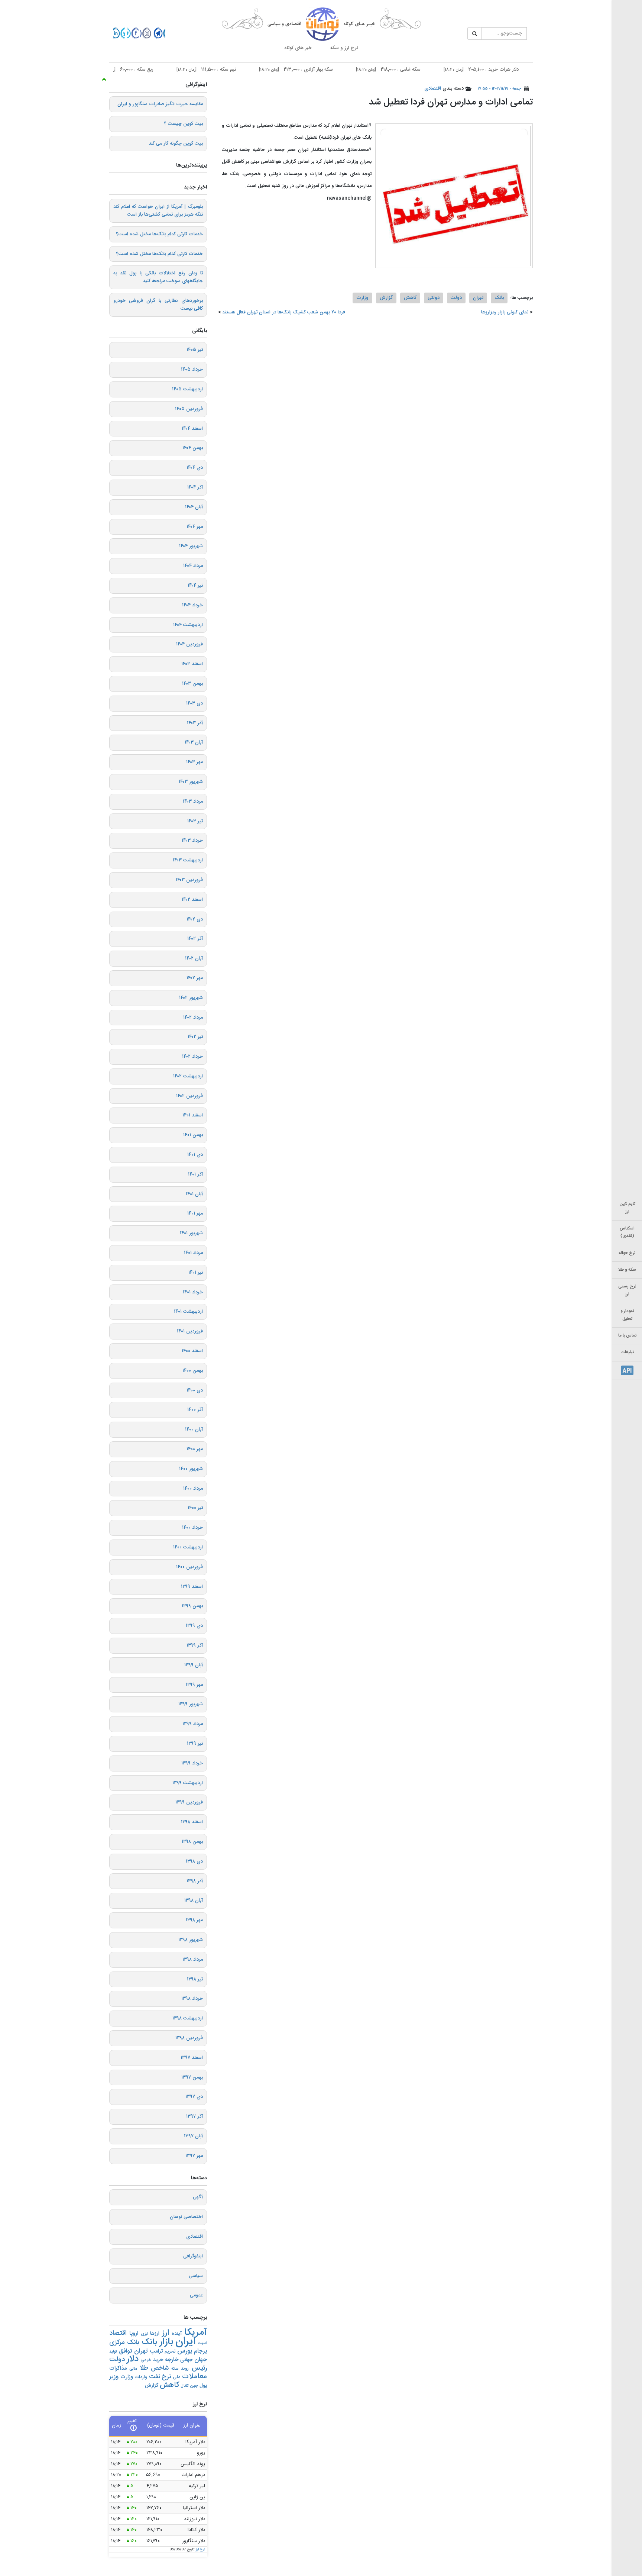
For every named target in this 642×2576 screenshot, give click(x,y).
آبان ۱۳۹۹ (194, 1665)
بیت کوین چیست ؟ (183, 124)
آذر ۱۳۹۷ (194, 2116)
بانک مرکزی (124, 2343)
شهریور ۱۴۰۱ (191, 1233)
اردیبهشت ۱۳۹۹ (188, 1783)
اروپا (134, 2334)
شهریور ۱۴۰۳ (191, 782)
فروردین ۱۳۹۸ (189, 2038)
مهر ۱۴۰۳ (194, 762)
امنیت (202, 2343)
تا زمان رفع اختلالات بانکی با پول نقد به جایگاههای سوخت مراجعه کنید (158, 277)
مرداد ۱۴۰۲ (193, 1018)
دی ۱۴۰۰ (195, 1390)
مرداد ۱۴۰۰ (193, 1489)
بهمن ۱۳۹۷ (192, 2077)
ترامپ (156, 2351)
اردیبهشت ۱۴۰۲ (188, 1076)
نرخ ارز (200, 2550)
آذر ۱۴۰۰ (195, 1410)
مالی (133, 2369)
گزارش (386, 298)
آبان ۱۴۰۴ (194, 507)
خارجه (172, 2360)
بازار (166, 2342)
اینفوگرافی (193, 2256)
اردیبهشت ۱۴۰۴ (188, 625)
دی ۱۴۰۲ (195, 919)
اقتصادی (433, 88)
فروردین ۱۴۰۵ (189, 409)
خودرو (146, 2360)
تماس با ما (627, 1336)
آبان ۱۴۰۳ (194, 742)
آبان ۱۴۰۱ (194, 1194)
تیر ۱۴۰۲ (195, 1037)
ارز (166, 2333)
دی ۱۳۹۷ (194, 2097)
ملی (176, 2377)
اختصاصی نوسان (186, 2217)
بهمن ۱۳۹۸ (192, 1842)
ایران (185, 2342)
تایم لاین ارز (627, 1208)
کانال (184, 2386)
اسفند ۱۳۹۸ (192, 1822)
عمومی (196, 2295)
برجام (200, 2351)
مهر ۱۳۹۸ (194, 1920)
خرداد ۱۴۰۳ (192, 841)
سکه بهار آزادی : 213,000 (337, 70)
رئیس (199, 2368)
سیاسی (196, 2276)
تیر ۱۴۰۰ (195, 1508)
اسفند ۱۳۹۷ (192, 2058)
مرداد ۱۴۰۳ (193, 802)
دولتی (434, 298)
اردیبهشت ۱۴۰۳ (188, 860)
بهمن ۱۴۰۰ (193, 1371)
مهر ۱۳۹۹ (194, 1685)
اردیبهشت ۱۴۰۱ (188, 1312)
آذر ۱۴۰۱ (195, 1174)
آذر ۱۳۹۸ (195, 1881)
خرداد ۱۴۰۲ (192, 1057)
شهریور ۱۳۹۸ (191, 1940)
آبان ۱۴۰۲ (194, 958)
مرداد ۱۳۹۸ (193, 1960)
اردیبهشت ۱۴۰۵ (187, 389)
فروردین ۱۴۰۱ (190, 1331)
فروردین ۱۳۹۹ (189, 1802)
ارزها (155, 2334)
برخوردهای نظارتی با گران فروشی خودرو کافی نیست (158, 305)
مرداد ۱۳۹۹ (193, 1724)
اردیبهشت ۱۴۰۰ (188, 1547)
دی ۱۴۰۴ (195, 468)
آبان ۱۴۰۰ (194, 1429)
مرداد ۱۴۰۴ (193, 566)
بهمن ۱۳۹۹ (192, 1606)
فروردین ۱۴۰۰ (189, 1567)
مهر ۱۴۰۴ (195, 527)
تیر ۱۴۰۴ (195, 586)
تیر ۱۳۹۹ (195, 1744)
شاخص (160, 2368)
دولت (456, 298)
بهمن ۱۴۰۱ (193, 1135)
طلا (144, 2368)
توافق (126, 2351)
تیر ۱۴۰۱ (196, 1273)
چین (194, 2386)
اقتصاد (118, 2333)
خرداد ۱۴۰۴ (192, 605)
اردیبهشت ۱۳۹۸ (188, 2018)
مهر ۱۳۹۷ (194, 2156)
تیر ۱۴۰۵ (195, 350)
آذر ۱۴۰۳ (195, 723)
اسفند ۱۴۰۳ (192, 664)
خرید (158, 2360)
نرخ (166, 2377)
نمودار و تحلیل (627, 1315)
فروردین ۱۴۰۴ (189, 644)
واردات (141, 2377)
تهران (478, 298)
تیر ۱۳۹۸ (195, 1979)
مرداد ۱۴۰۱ (193, 1253)
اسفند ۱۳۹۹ (192, 1587)
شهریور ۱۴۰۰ (191, 1469)
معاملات (194, 2377)
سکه (175, 2369)
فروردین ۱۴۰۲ (189, 1096)
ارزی (144, 2334)
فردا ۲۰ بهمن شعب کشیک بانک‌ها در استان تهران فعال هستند (284, 312)
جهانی (186, 2360)
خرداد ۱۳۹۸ (192, 1999)
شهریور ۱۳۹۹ (191, 1704)
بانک (499, 298)
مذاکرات (118, 2368)
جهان (201, 2360)
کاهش (410, 298)
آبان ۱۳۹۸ (194, 1900)
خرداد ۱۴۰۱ (193, 1292)
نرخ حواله (627, 1253)
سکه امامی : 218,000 (429, 70)
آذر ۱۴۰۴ (195, 487)
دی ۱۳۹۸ (194, 1861)
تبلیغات (627, 1352)
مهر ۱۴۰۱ (195, 1213)
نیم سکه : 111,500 (247, 70)
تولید (113, 2352)
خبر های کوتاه (298, 48)
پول (203, 2386)
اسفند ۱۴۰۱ (193, 1115)
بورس (185, 2351)
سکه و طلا (627, 1270)
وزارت (362, 298)
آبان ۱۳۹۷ (193, 2136)
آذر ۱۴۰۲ (195, 939)
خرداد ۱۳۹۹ (192, 1763)
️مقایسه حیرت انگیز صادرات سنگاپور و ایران (160, 104)
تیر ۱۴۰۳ (195, 821)
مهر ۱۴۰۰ (195, 1449)
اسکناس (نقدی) (627, 1232)
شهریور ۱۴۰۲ (191, 998)
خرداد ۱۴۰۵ (192, 370)
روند (185, 2369)
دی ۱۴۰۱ (195, 1155)
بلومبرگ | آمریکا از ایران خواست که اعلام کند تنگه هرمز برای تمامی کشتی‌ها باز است (158, 211)
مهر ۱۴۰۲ (195, 978)
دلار (133, 2359)
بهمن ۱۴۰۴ (193, 448)
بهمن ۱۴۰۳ (192, 684)
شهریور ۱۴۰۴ (191, 546)
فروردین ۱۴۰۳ (189, 880)
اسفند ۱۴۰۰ (192, 1351)
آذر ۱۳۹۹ (195, 1645)
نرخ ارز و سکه (344, 48)
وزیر (114, 2377)
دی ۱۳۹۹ (194, 1626)
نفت (155, 2377)
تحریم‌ (170, 2352)
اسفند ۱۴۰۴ (192, 429)
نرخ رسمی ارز (627, 1290)
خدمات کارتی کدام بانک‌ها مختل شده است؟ (159, 234)
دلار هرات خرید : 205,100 (522, 70)
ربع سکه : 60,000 (166, 70)
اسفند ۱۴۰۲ (192, 900)
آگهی (198, 2197)
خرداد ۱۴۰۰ (192, 1528)
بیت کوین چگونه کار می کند (176, 144)
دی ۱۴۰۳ (194, 703)
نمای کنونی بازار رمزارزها (505, 312)
